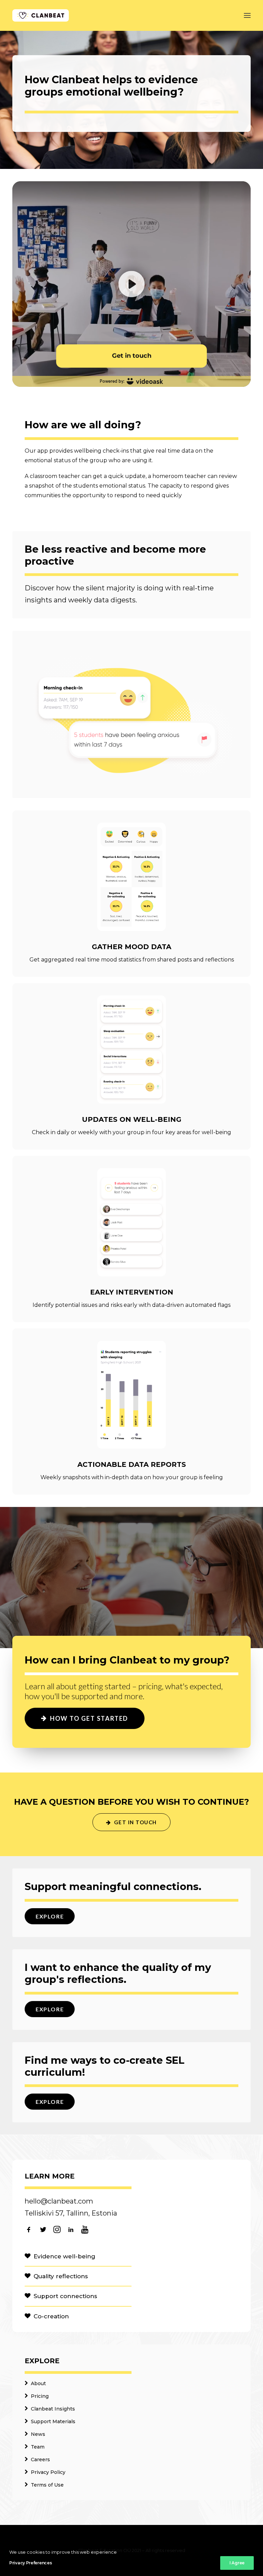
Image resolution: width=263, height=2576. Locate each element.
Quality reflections (61, 2276)
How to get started (89, 1718)
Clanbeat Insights (53, 2409)
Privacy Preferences (30, 2563)
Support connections (65, 2296)
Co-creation (51, 2316)
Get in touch (135, 1822)
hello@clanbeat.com (59, 2201)
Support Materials (53, 2421)
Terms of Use (47, 2485)
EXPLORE (50, 1916)
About (38, 2383)
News (38, 2434)
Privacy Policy (48, 2472)
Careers (40, 2460)
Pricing (40, 2396)
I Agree (237, 2563)
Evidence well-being (64, 2256)
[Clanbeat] (41, 15)
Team (38, 2447)
